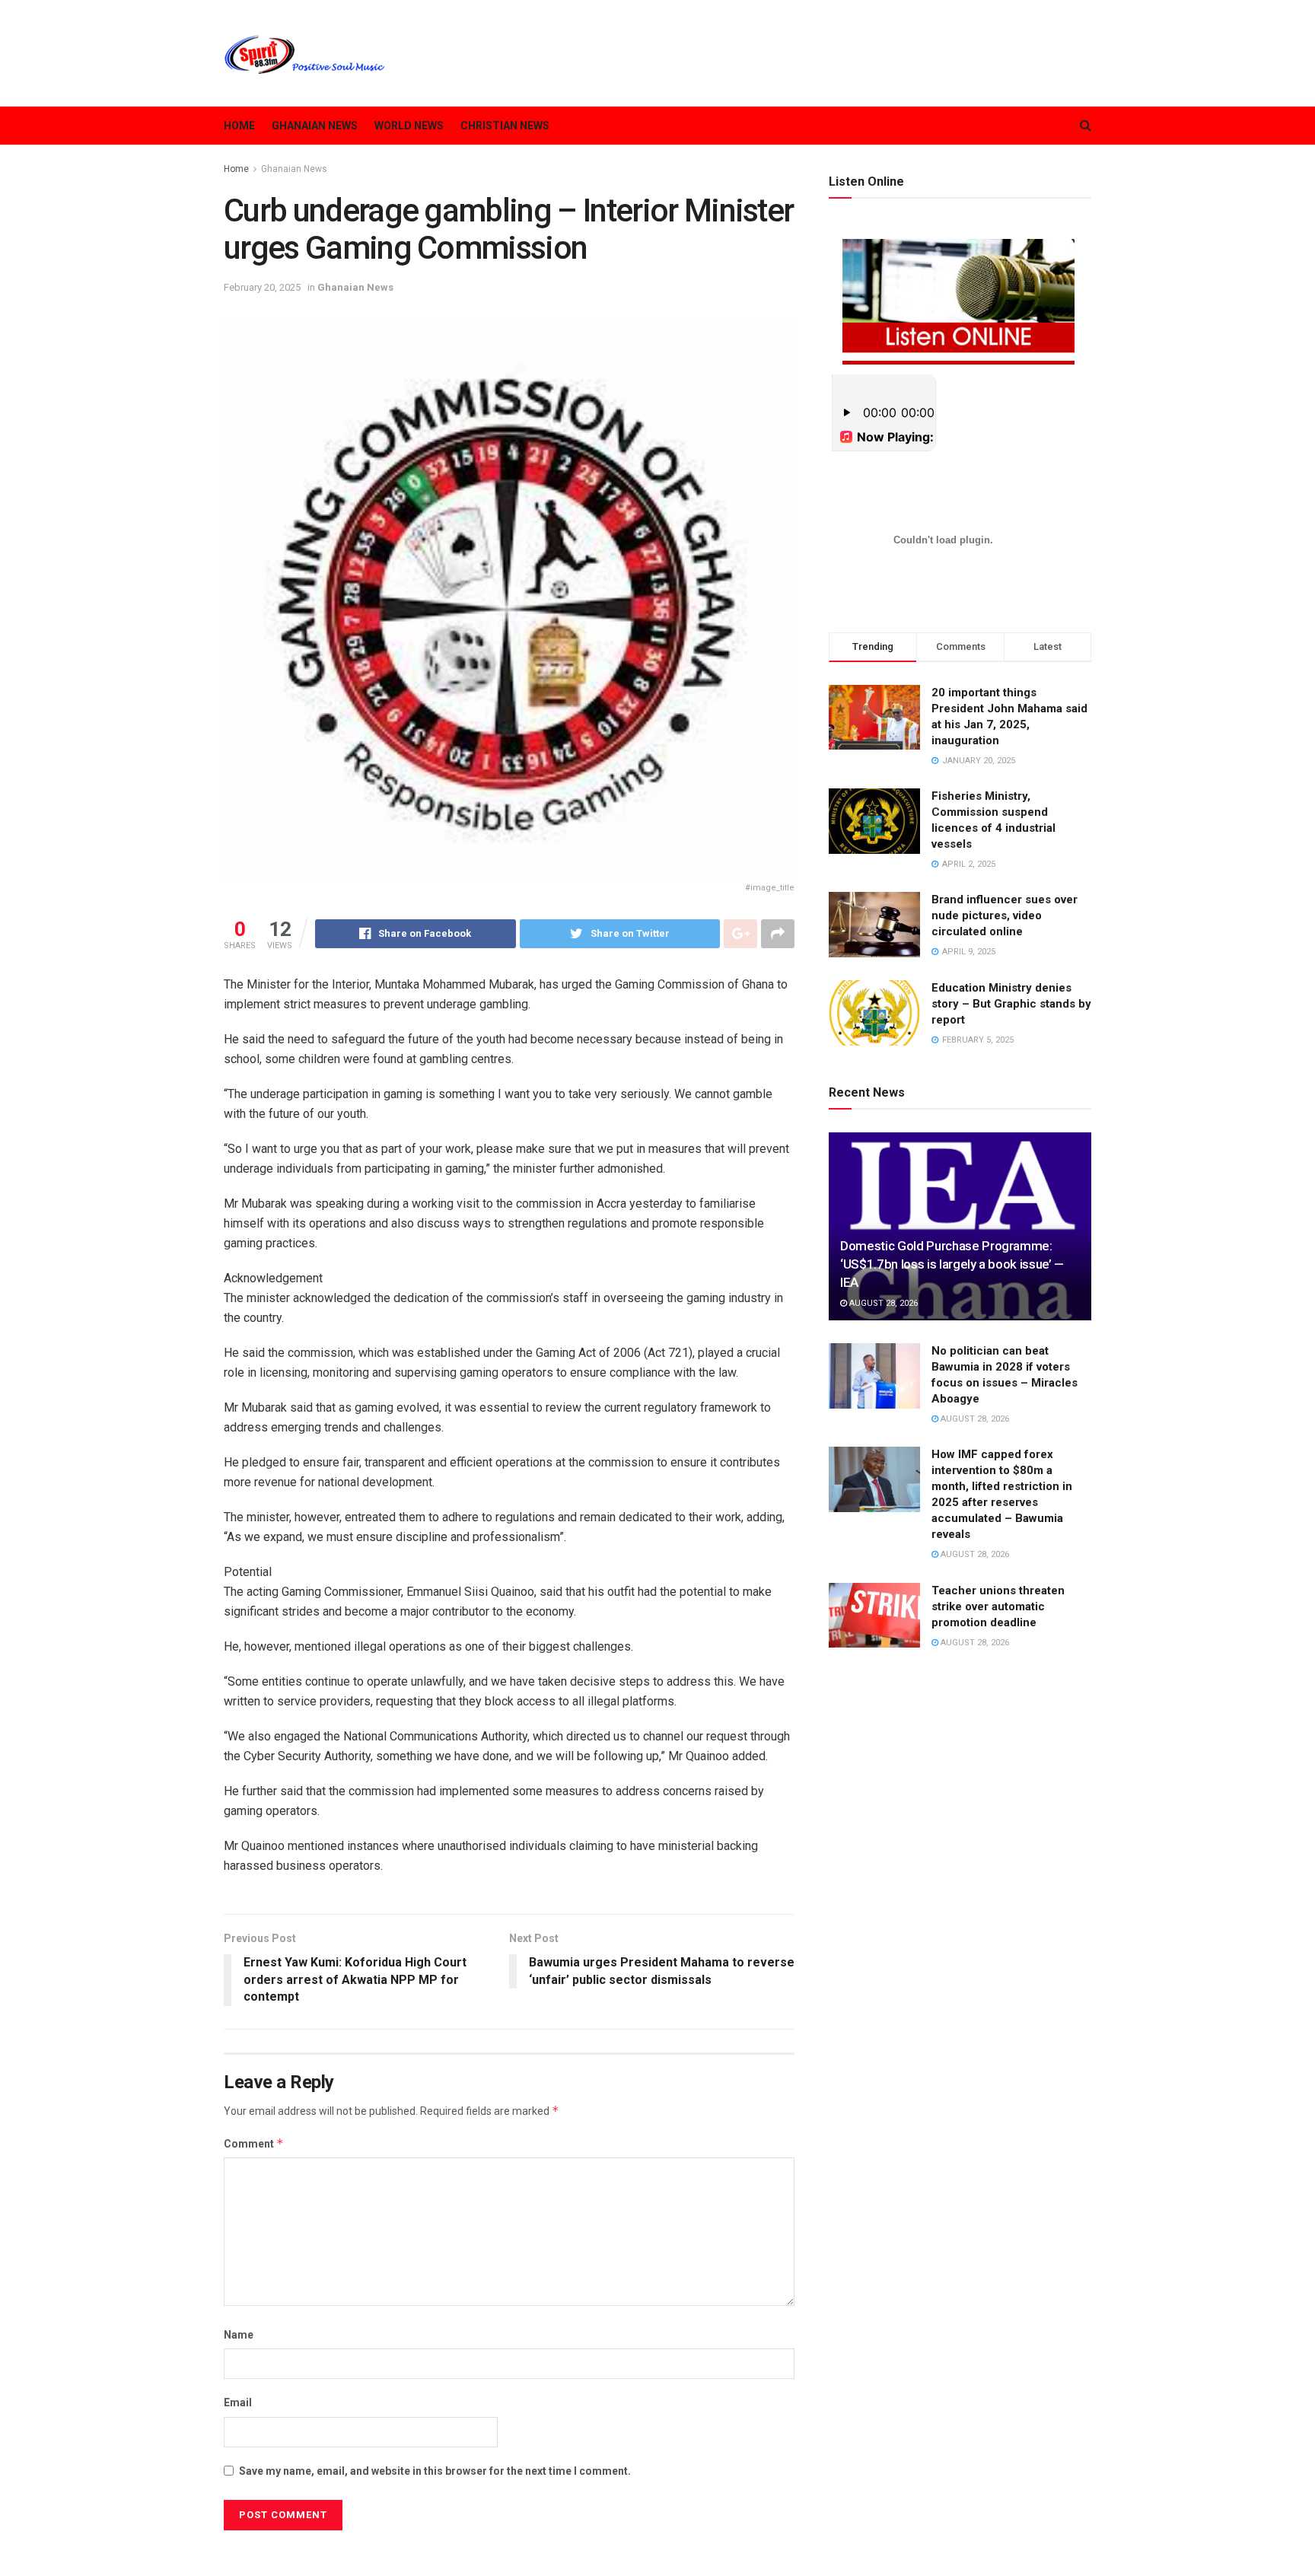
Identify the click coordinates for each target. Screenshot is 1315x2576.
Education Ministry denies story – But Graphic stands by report (1011, 1004)
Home (239, 126)
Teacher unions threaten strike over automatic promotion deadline (998, 1606)
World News (409, 126)
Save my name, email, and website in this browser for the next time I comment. (435, 2471)
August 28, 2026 (882, 1303)
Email (238, 2402)
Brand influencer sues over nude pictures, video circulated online (1005, 915)
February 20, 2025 (262, 287)
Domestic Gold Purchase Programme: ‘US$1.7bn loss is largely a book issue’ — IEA (952, 1264)
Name (239, 2335)
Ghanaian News (315, 126)
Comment (254, 2143)
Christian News (505, 126)
